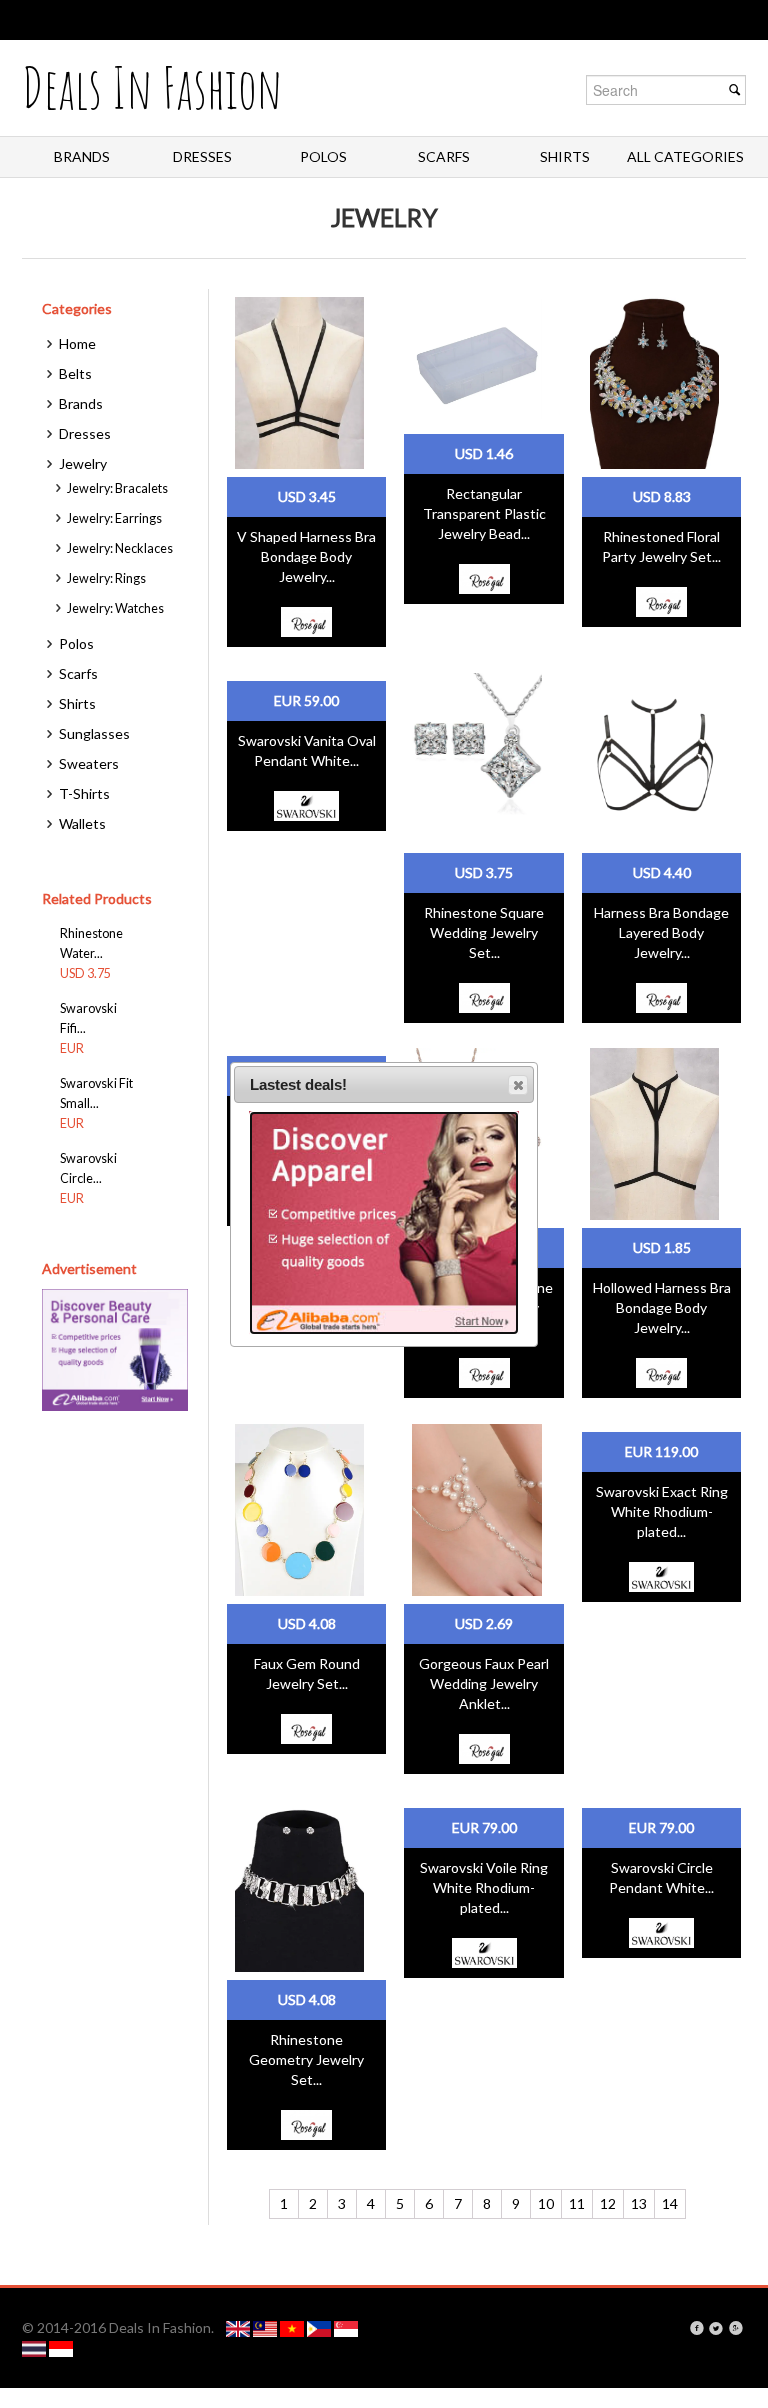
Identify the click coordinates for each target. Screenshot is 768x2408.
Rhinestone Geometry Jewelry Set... (306, 2059)
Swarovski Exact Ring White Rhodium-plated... (662, 1511)
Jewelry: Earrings (114, 518)
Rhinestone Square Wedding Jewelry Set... (484, 932)
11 (577, 2203)
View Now (306, 382)
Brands (82, 156)
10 (546, 2203)
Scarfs (444, 156)
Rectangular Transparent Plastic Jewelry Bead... (484, 513)
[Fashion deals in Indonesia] (61, 2347)
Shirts (565, 156)
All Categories (685, 156)
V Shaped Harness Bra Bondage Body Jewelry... (306, 556)
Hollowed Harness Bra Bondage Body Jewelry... (662, 1307)
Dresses (202, 156)
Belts (75, 373)
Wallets (82, 823)
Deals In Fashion (152, 87)
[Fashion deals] (239, 2327)
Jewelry (83, 463)
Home (77, 343)
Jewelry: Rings (106, 578)
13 (639, 2203)
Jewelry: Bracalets (117, 488)
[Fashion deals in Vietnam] (293, 2327)
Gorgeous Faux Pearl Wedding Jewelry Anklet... (484, 1683)
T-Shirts (84, 793)
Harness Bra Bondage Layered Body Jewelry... (661, 932)
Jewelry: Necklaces (120, 548)
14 (670, 2203)
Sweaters (89, 763)
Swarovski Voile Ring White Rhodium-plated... (484, 1887)
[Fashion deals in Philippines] (320, 2327)
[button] (518, 1085)
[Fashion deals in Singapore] (346, 2327)
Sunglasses (94, 733)
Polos (323, 156)
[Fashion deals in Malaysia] (266, 2327)
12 (608, 2203)
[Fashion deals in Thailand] (35, 2347)
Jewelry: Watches (115, 608)
